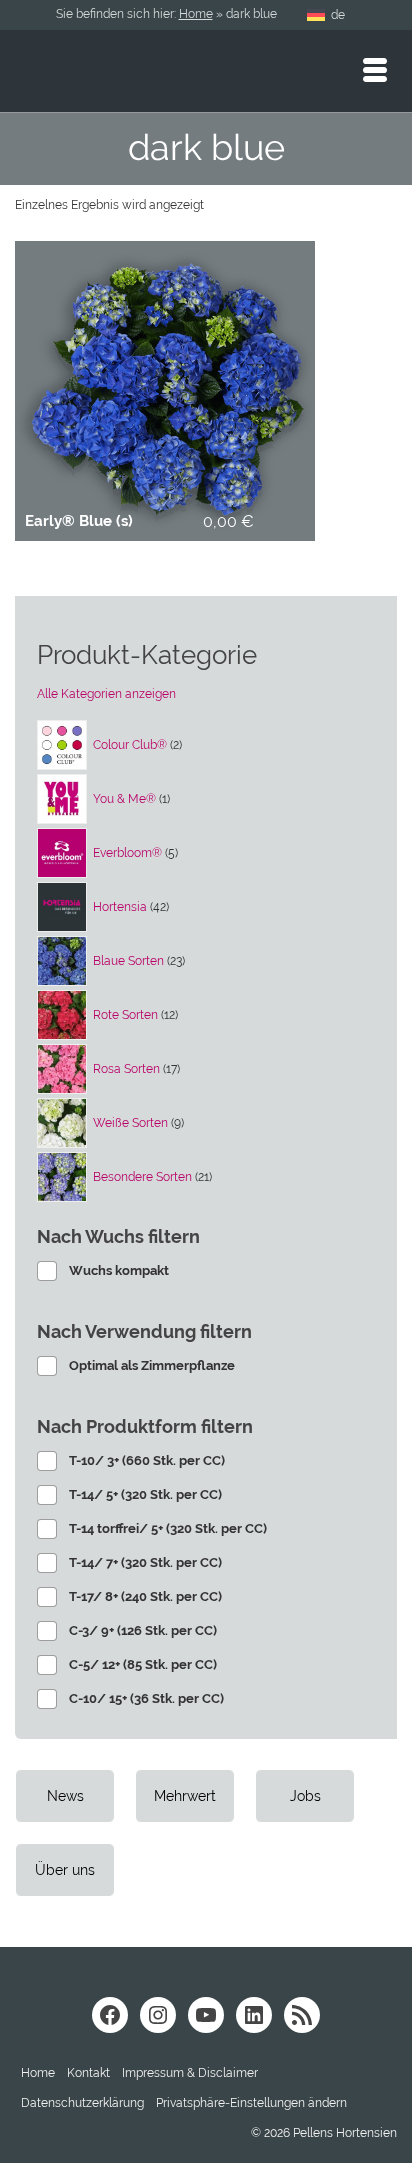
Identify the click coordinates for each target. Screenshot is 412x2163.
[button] (251, 2103)
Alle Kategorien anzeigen (106, 694)
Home (196, 14)
